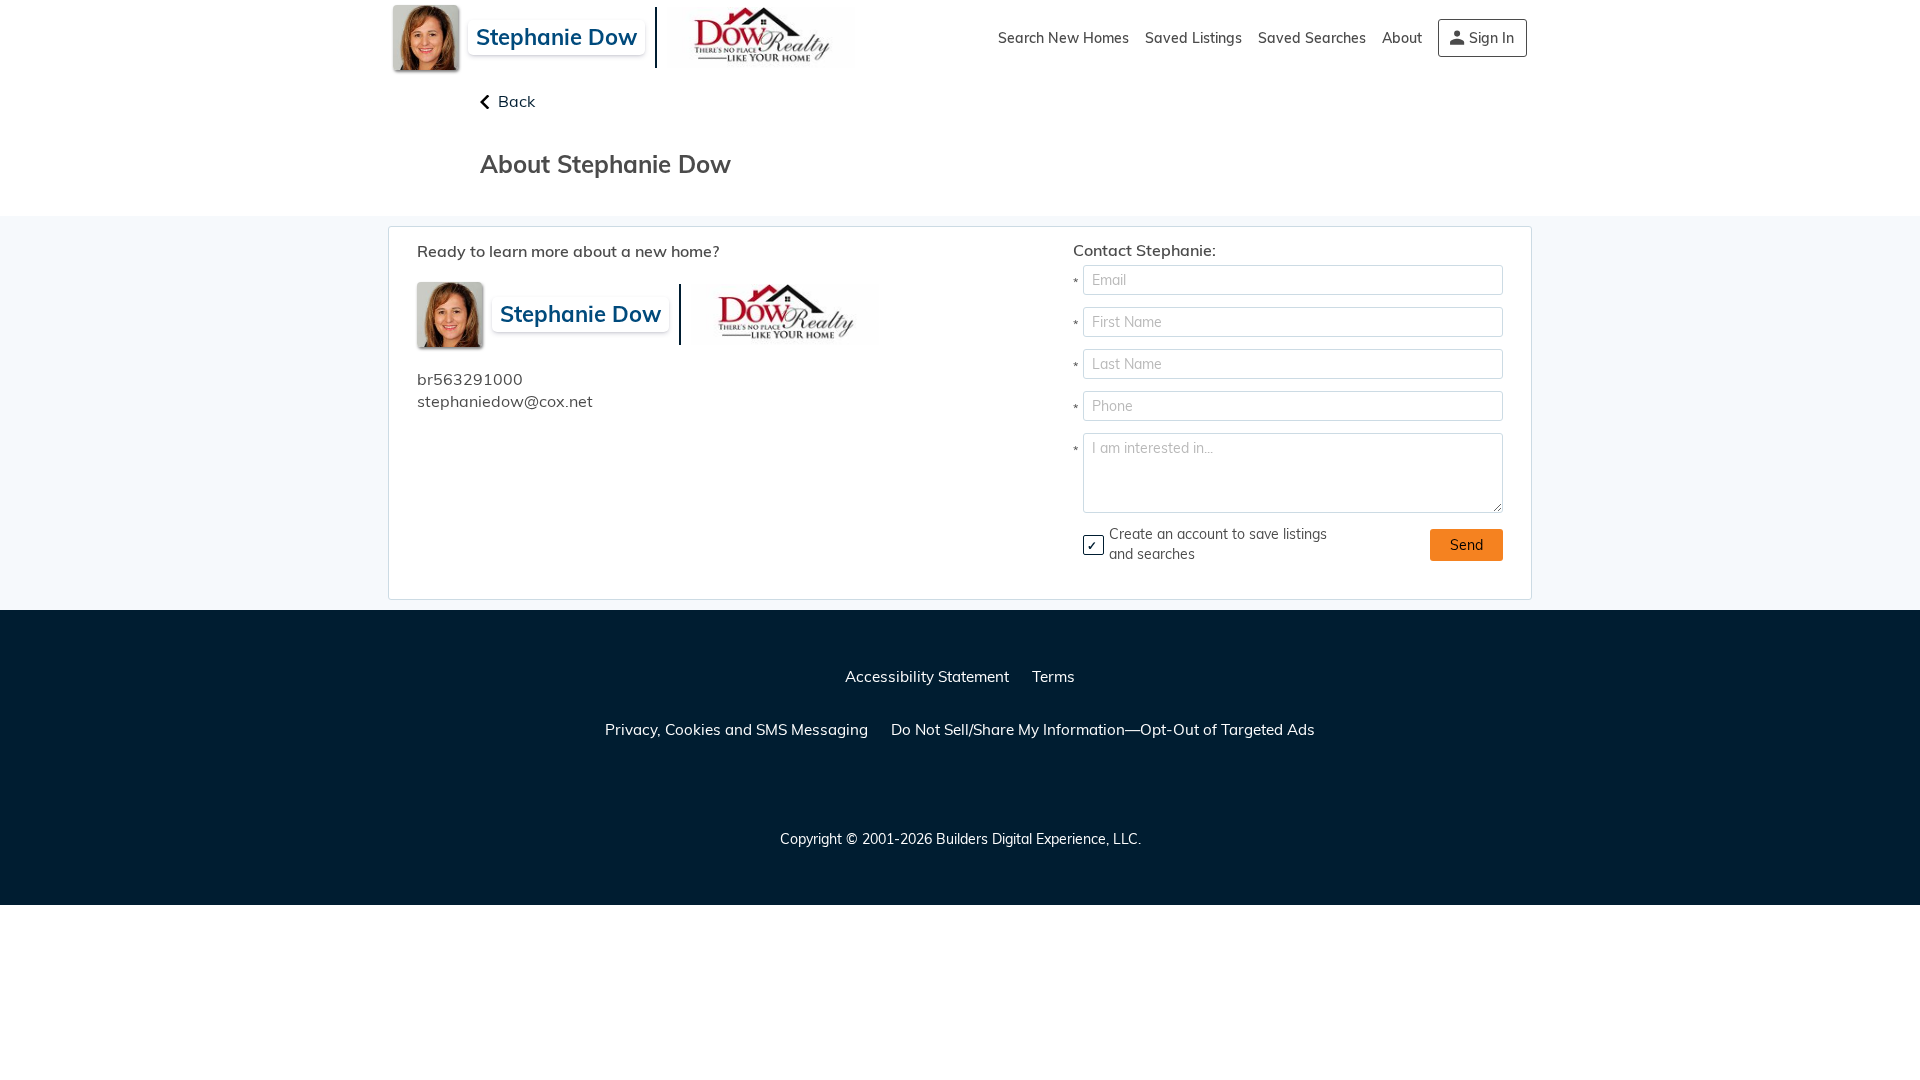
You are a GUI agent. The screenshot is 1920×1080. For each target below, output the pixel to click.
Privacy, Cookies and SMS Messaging (736, 729)
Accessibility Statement (927, 676)
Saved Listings (1193, 38)
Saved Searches (1312, 38)
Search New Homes (1063, 38)
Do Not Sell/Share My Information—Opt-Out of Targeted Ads (1103, 729)
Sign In (1491, 38)
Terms (1053, 676)
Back (516, 101)
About (1402, 38)
